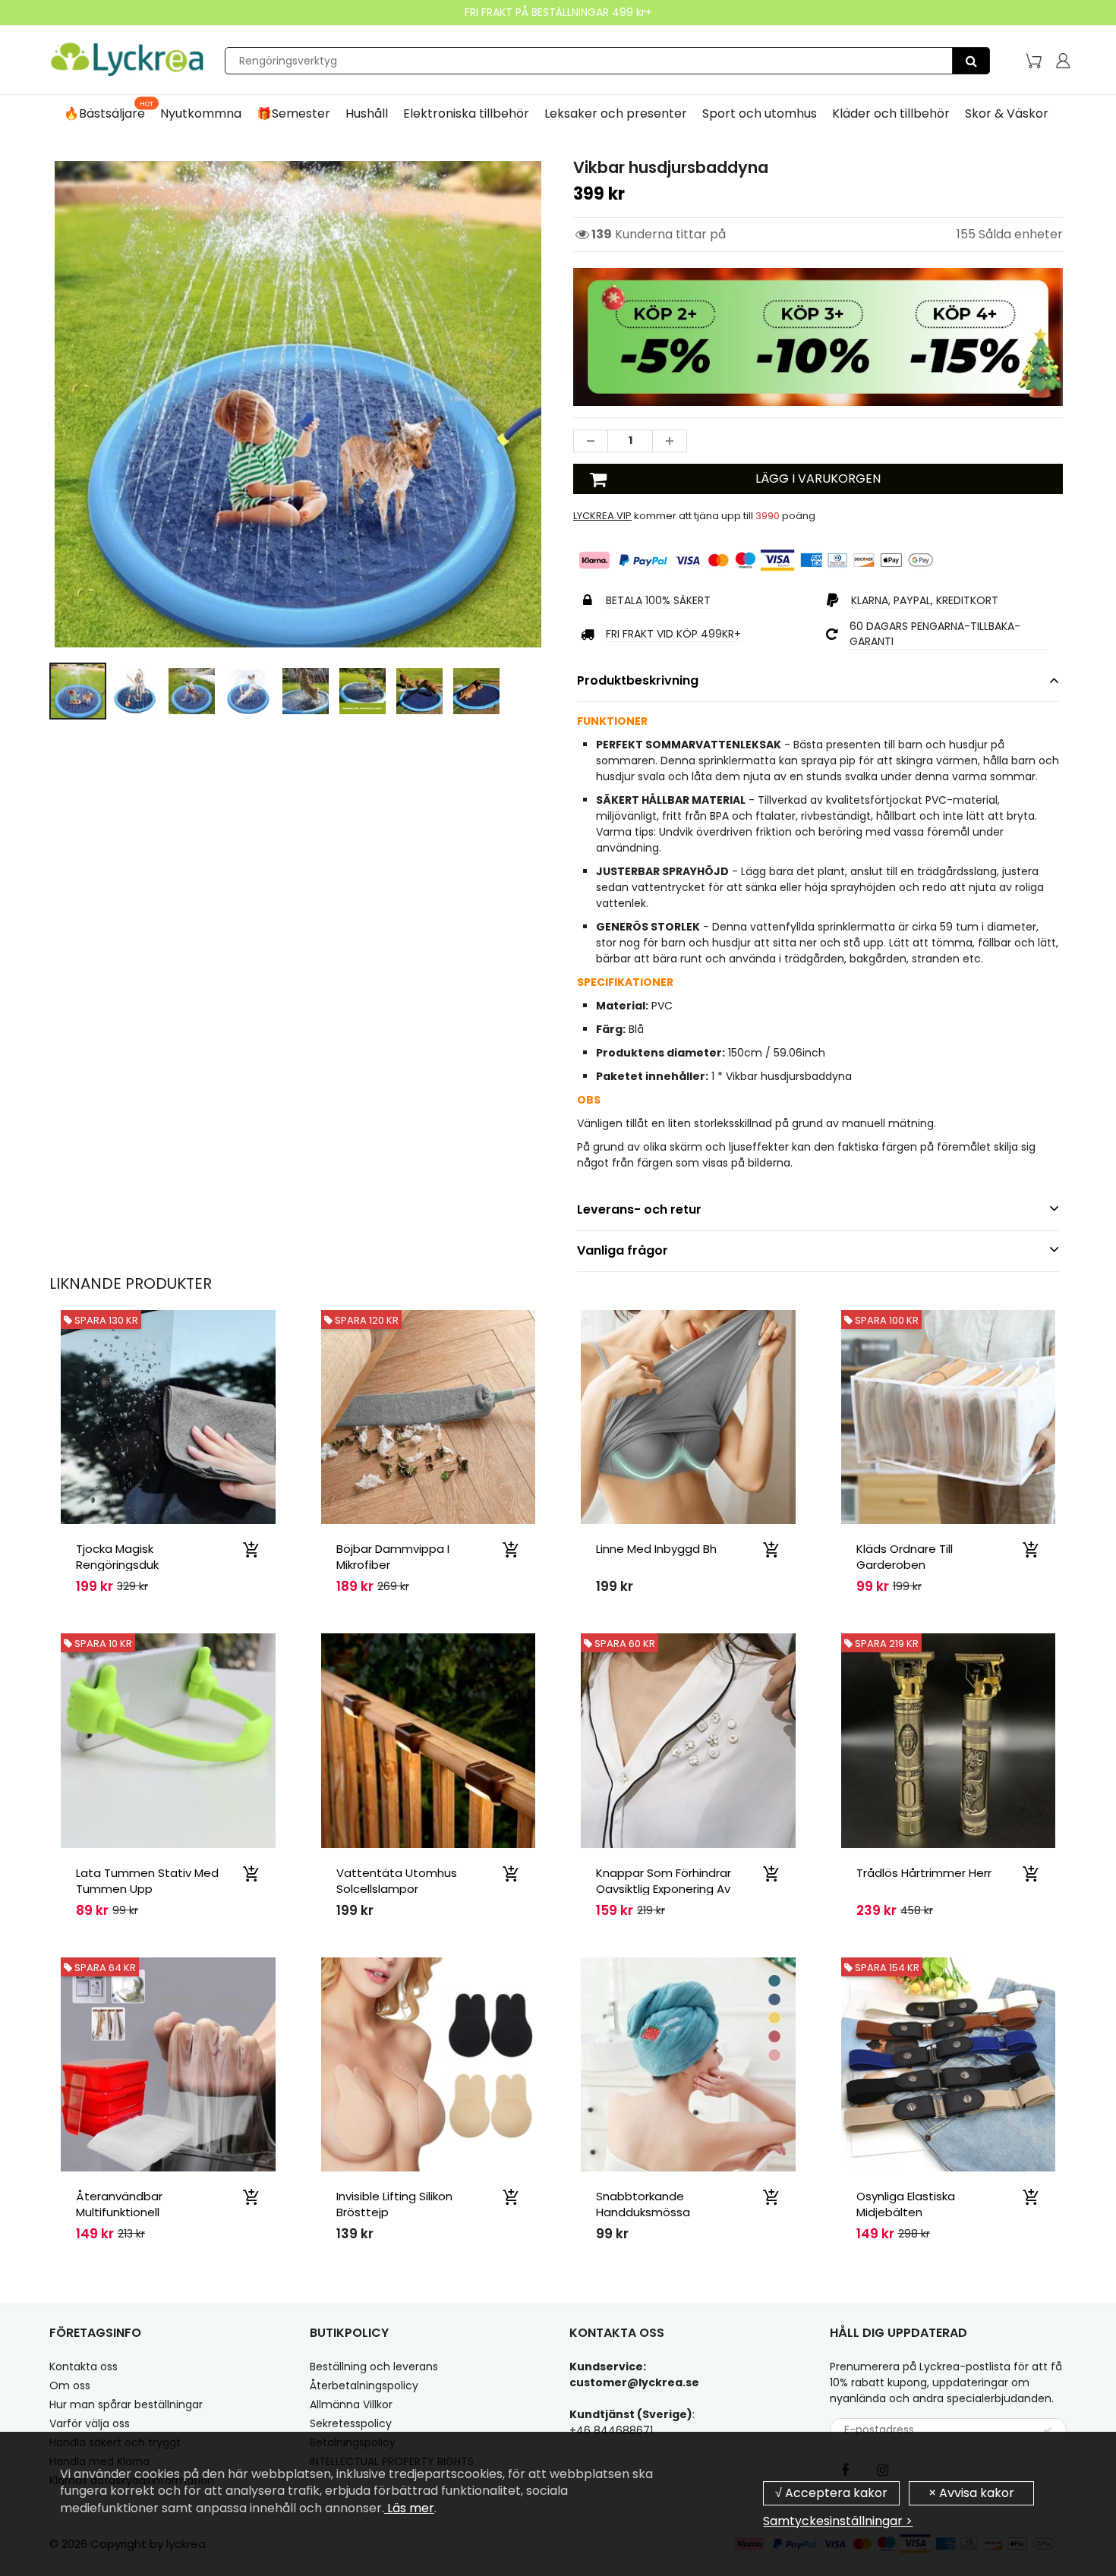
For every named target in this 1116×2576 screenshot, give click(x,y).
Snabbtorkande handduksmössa (643, 2204)
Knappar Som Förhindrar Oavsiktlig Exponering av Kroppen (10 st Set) (664, 1889)
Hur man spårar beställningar (126, 2404)
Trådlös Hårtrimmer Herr (924, 1873)
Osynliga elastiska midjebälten (906, 2204)
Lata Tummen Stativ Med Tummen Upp (147, 1881)
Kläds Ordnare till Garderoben (905, 1557)
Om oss (70, 2385)
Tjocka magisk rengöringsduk (117, 1557)
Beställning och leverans (374, 2367)
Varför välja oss (90, 2423)
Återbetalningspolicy (364, 2385)
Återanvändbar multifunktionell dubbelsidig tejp (122, 2212)
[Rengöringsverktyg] (971, 61)
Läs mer (409, 2508)
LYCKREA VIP (602, 516)
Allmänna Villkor (351, 2404)
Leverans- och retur (639, 1209)
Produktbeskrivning (638, 680)
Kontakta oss (84, 2367)
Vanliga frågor (623, 1250)
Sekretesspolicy (351, 2423)
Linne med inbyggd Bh (656, 1549)
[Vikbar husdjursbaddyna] (298, 404)
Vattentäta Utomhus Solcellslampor (397, 1881)
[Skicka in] (1048, 2430)
